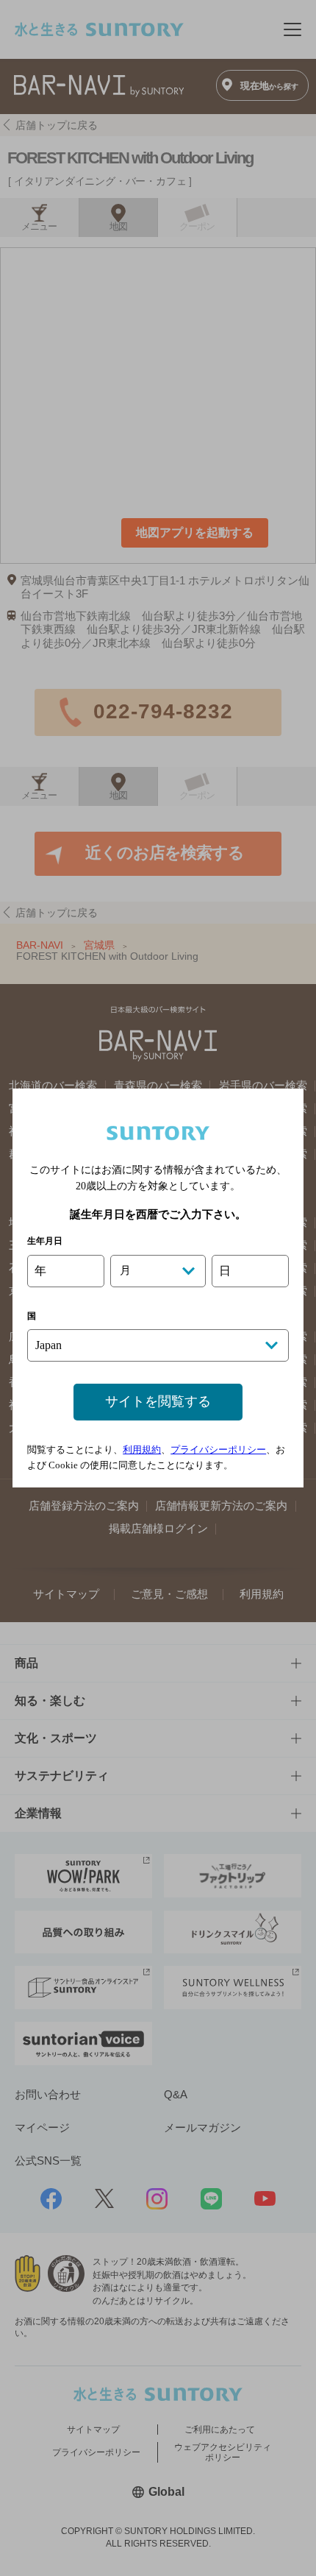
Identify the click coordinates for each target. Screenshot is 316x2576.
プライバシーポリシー (218, 1450)
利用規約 (142, 1450)
